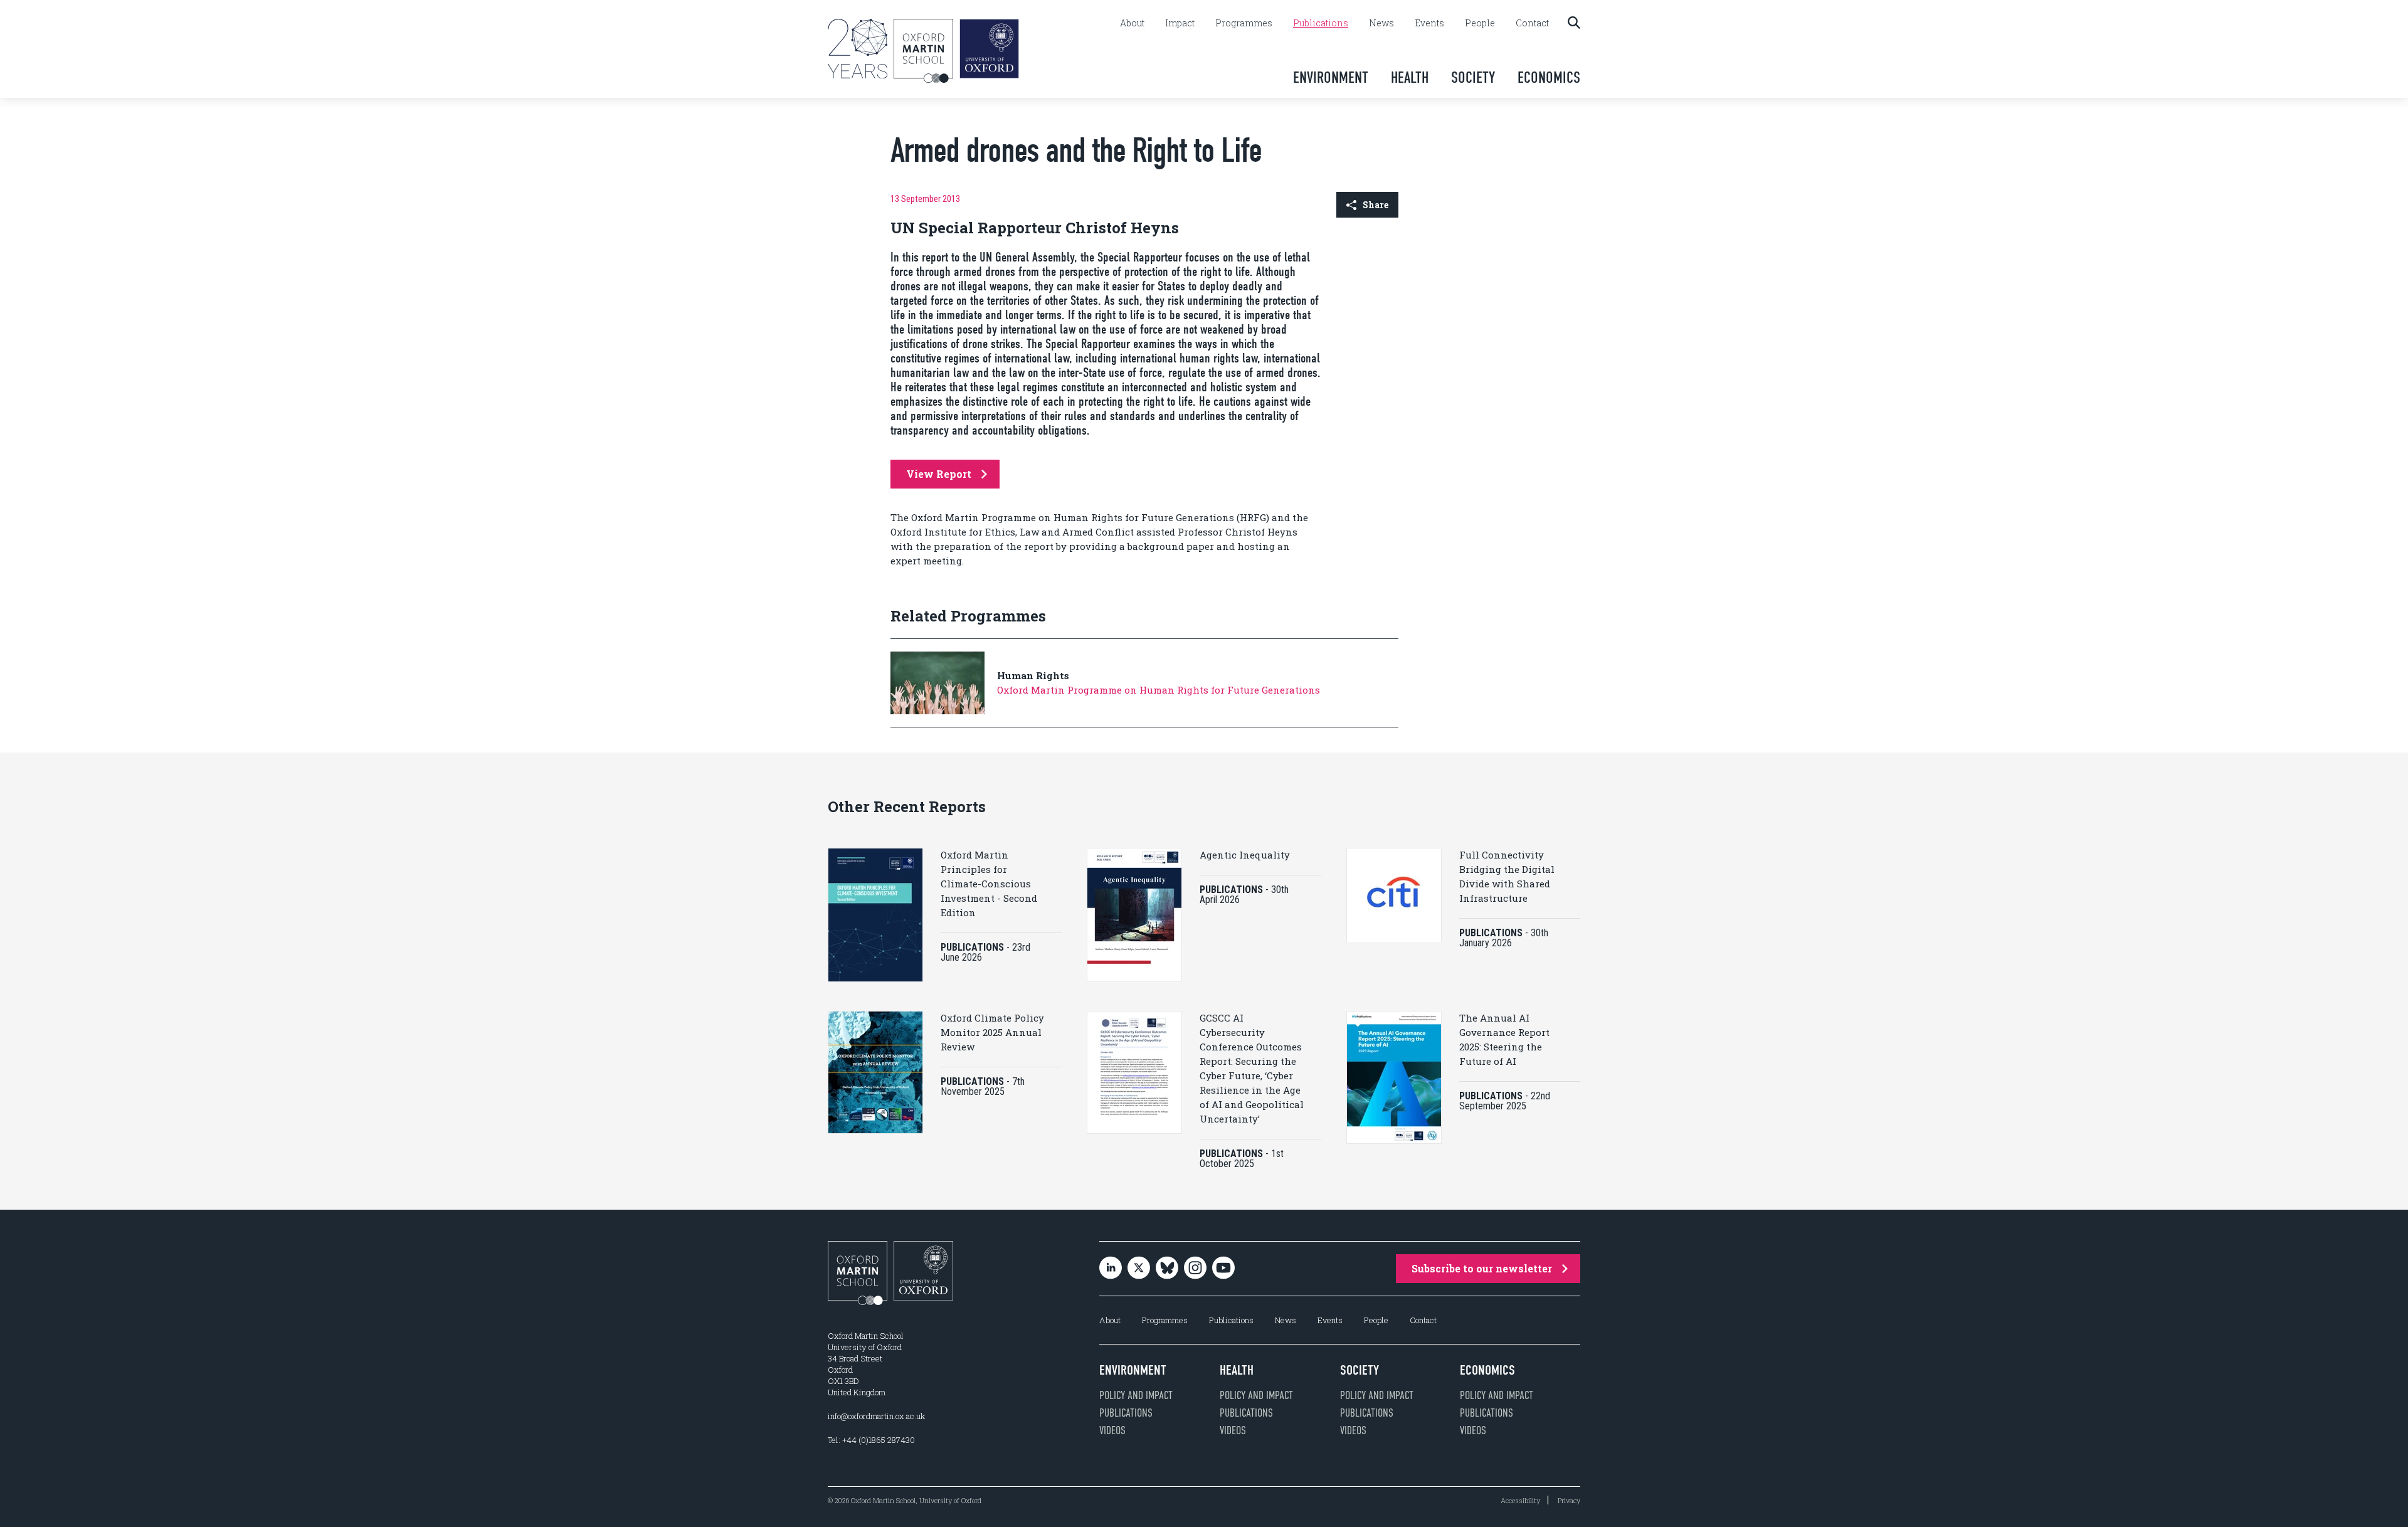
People (1480, 23)
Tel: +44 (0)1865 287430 (871, 1440)
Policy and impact (1136, 1395)
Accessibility (1520, 1500)
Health (1410, 77)
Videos (1112, 1430)
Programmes (1244, 23)
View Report (939, 474)
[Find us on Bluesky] (1167, 1269)
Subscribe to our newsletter (1482, 1268)
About (1132, 23)
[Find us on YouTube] (1223, 1269)
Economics (1549, 77)
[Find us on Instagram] (1195, 1269)
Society (1473, 77)
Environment (1331, 77)
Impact (1180, 23)
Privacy (1569, 1500)
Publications (1321, 23)
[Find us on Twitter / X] (1139, 1269)
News (1381, 23)
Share (1376, 205)
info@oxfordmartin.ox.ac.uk (876, 1416)
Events (1429, 23)
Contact (1532, 23)
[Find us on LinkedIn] (1111, 1269)
